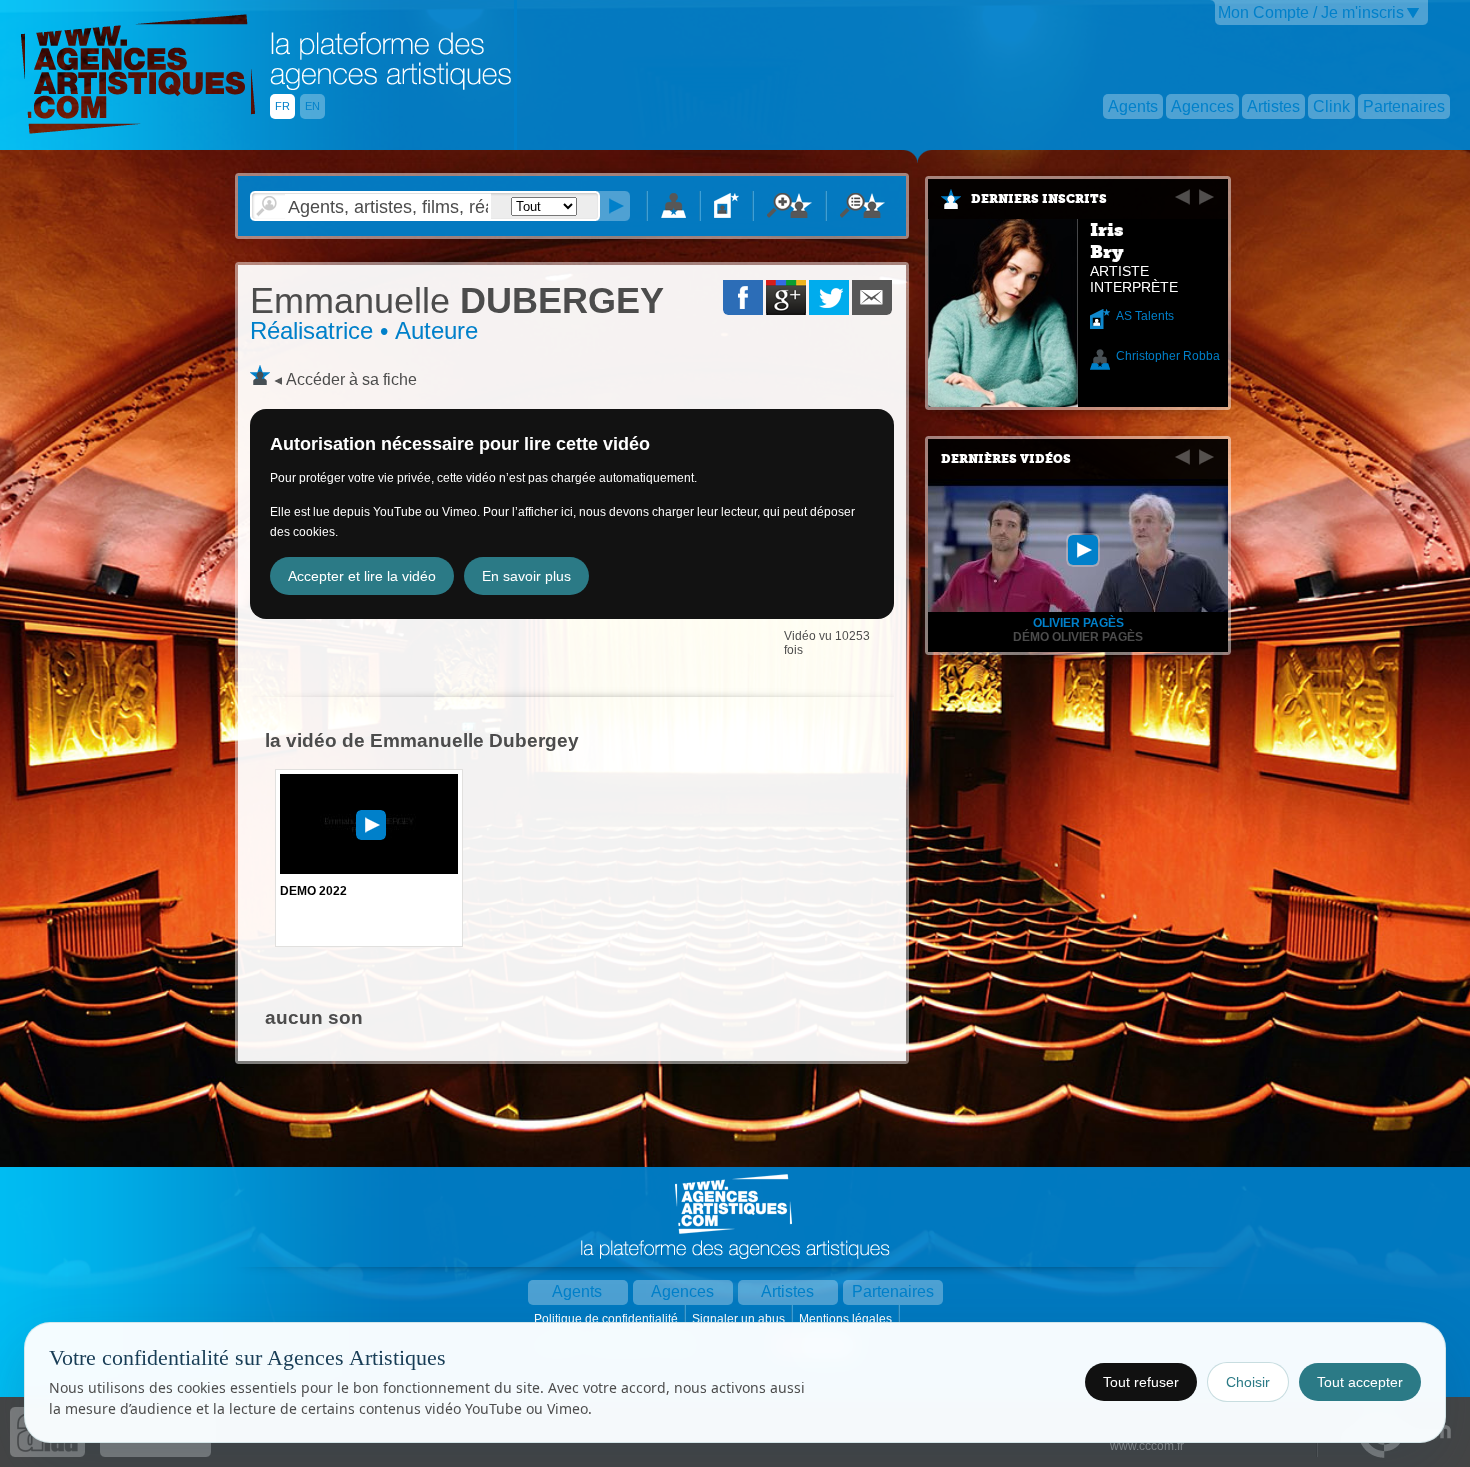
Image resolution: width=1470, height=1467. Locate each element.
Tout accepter (1360, 1382)
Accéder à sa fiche (351, 379)
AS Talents (1145, 316)
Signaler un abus (740, 1319)
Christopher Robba (1168, 356)
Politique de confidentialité (607, 1319)
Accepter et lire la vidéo (362, 576)
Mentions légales (847, 1319)
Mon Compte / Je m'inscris (1311, 12)
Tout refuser (1141, 1382)
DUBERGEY (457, 300)
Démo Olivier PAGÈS (1078, 637)
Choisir (1248, 1382)
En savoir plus (526, 576)
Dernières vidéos (1006, 459)
